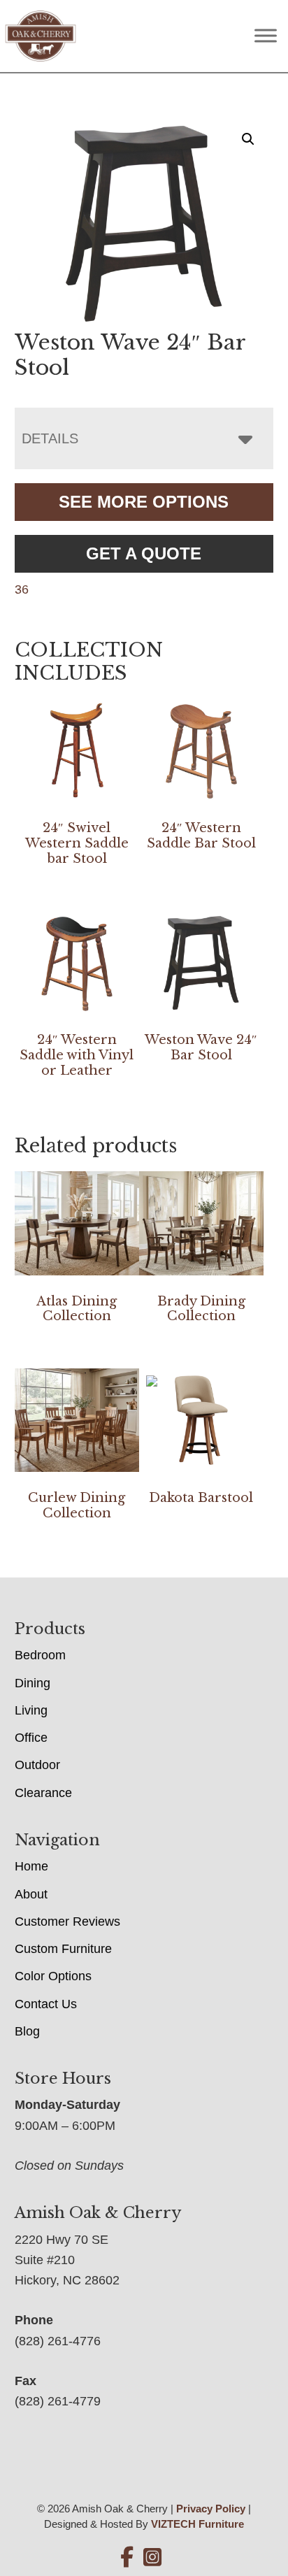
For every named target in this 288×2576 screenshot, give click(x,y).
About (31, 1894)
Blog (27, 2031)
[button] (248, 139)
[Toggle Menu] (266, 36)
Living (31, 1710)
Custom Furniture (63, 1949)
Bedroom (40, 1655)
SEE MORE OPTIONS (144, 502)
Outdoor (37, 1765)
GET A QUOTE (144, 553)
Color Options (53, 1976)
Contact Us (46, 2004)
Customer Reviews (67, 1922)
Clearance (43, 1793)
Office (31, 1738)
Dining (33, 1683)
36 (22, 589)
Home (31, 1866)
